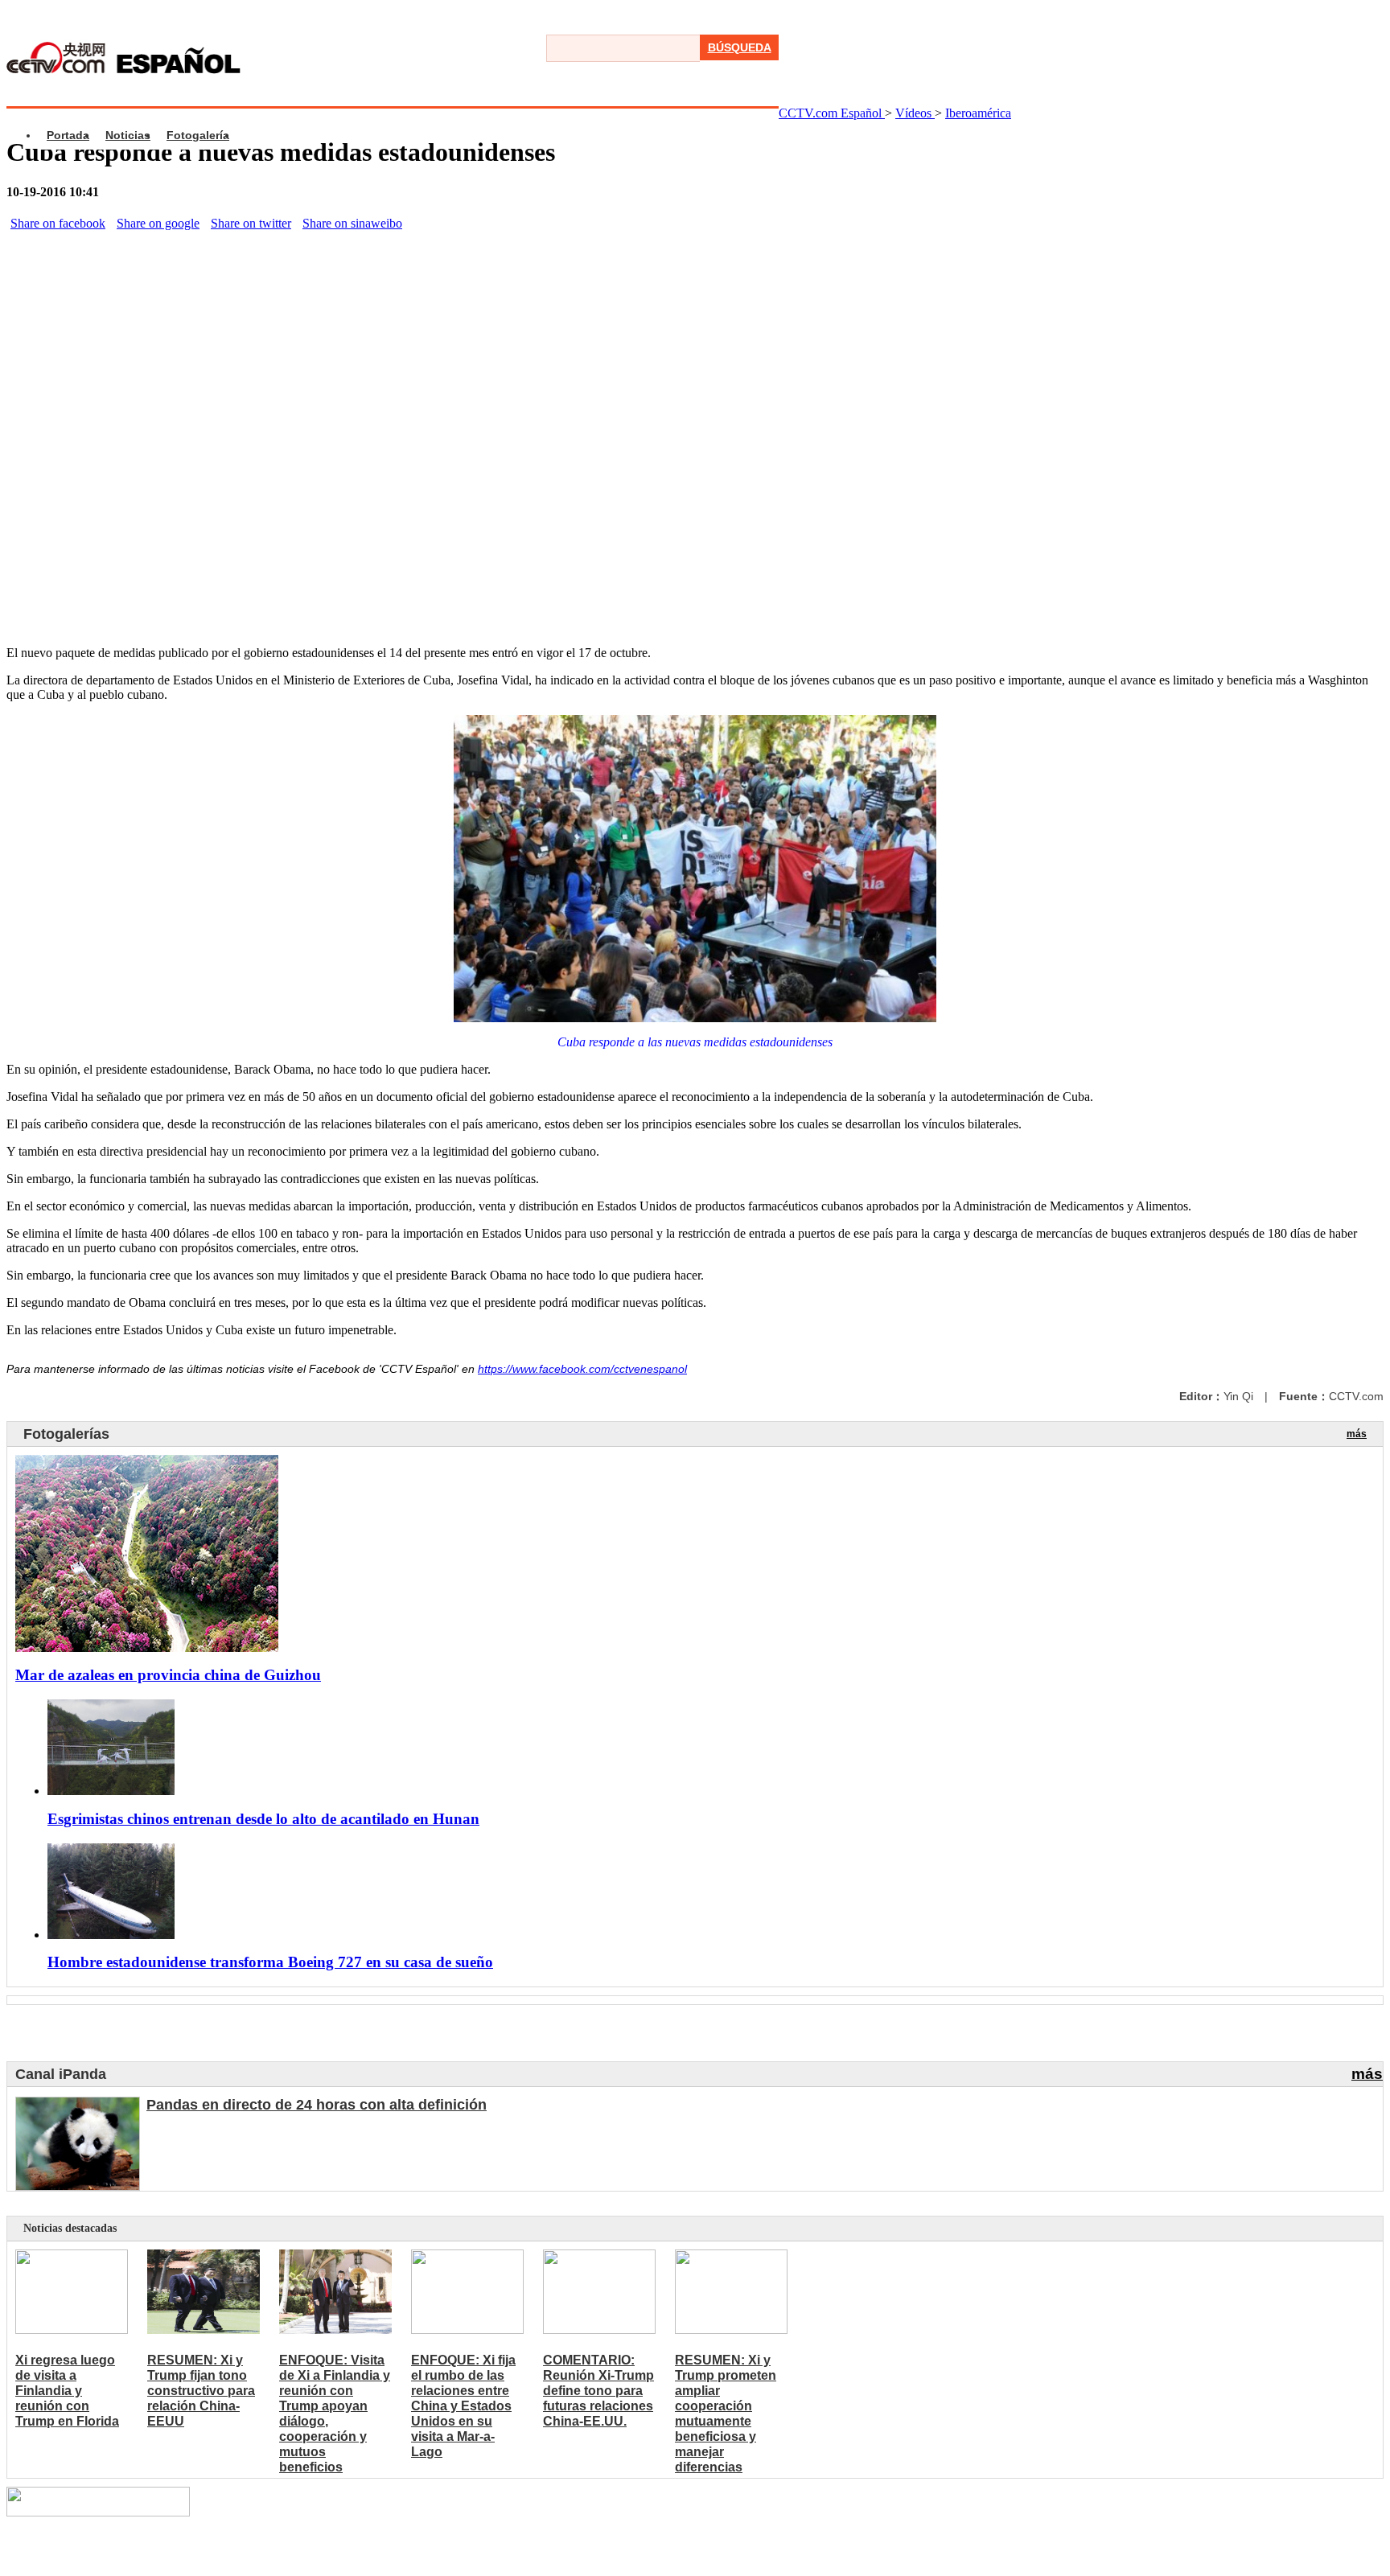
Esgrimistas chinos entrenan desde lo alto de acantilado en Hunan (263, 1819)
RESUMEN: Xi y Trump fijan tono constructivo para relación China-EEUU (201, 2391)
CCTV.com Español (832, 113)
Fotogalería (198, 135)
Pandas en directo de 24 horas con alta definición (317, 2105)
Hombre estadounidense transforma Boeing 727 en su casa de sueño (270, 1962)
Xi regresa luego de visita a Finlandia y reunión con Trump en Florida (67, 2391)
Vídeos (915, 113)
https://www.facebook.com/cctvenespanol (582, 1369)
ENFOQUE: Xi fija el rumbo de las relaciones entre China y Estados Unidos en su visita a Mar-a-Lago (463, 2406)
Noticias (128, 135)
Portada (68, 135)
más (1357, 1434)
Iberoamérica (978, 113)
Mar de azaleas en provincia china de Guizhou (168, 1675)
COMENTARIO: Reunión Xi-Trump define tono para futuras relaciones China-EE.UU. (598, 2391)
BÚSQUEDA (740, 47)
